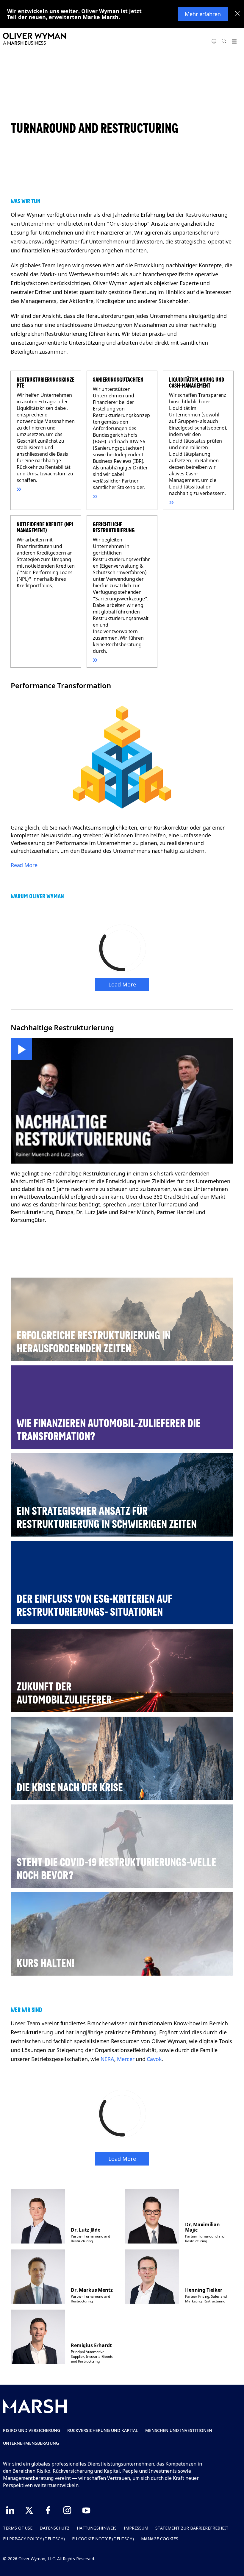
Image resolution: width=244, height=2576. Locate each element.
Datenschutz (55, 2528)
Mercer (126, 2059)
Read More (24, 865)
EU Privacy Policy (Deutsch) (34, 2539)
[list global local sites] (214, 41)
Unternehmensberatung (31, 2443)
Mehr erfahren (203, 14)
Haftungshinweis (97, 2528)
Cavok (154, 2059)
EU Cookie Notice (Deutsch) (103, 2539)
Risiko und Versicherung (32, 2430)
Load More (122, 984)
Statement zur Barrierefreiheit (192, 2528)
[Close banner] (237, 14)
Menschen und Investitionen (179, 2430)
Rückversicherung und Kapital (103, 2430)
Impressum (136, 2528)
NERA (107, 2059)
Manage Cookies (160, 2539)
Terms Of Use (18, 2528)
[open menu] (234, 41)
